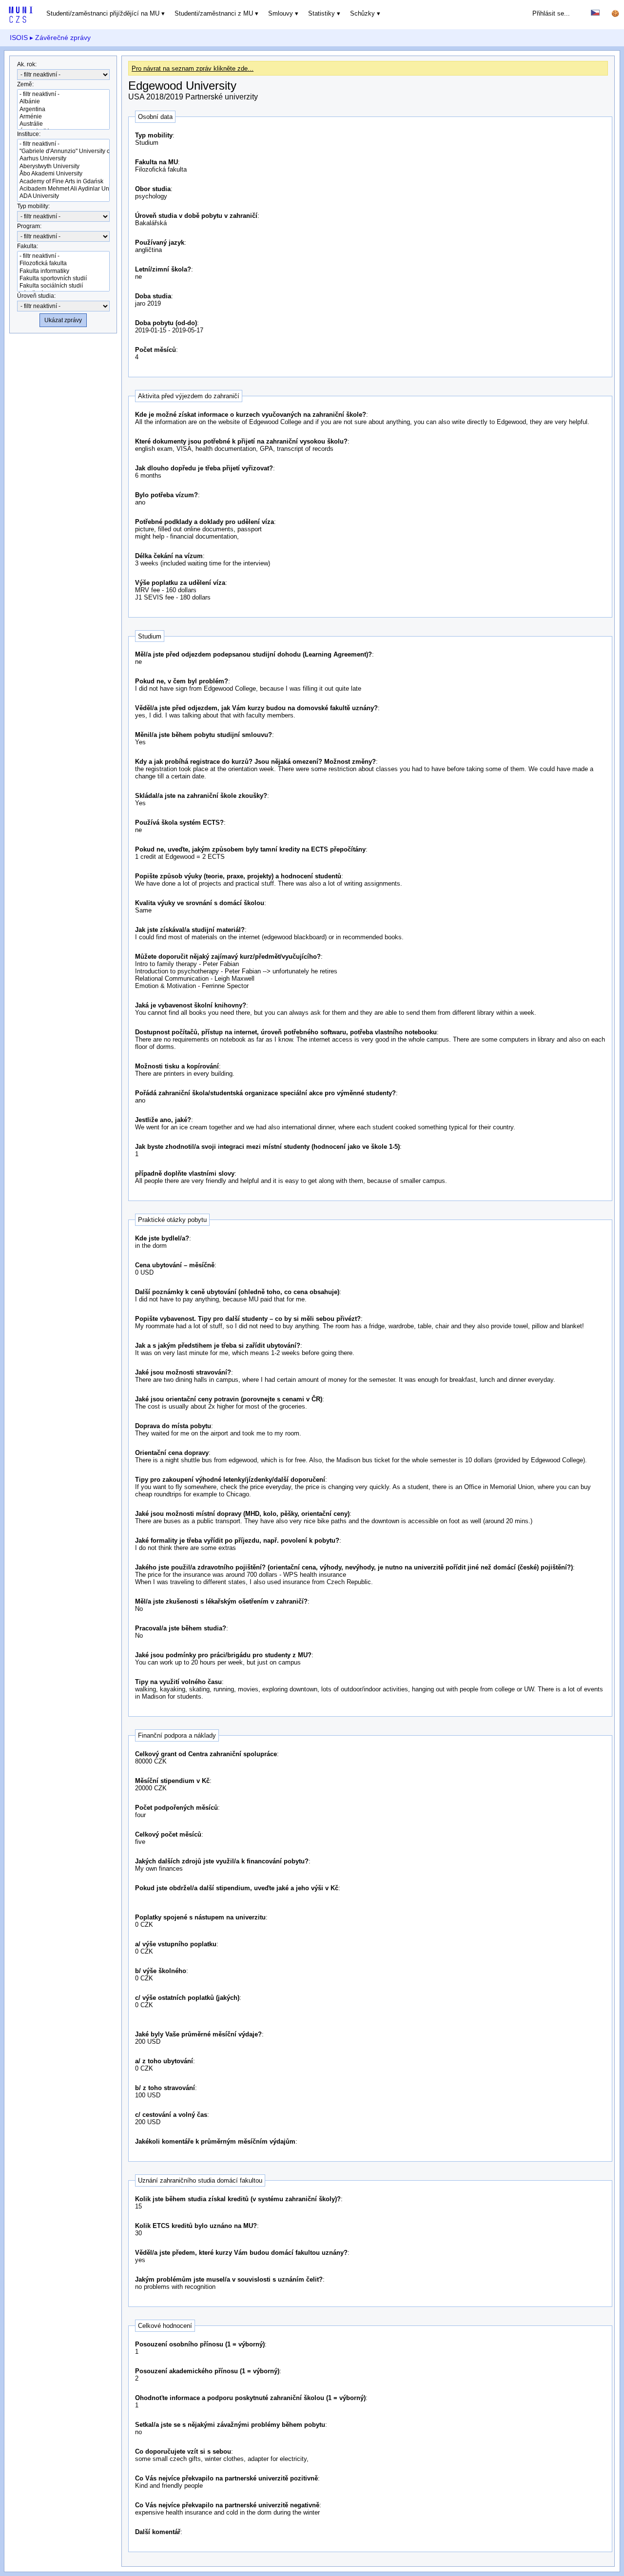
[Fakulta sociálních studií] (63, 286)
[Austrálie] (63, 124)
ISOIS (19, 38)
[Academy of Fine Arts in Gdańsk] (63, 182)
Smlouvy (281, 13)
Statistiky (322, 13)
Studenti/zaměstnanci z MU (214, 13)
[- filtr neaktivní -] (63, 94)
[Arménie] (63, 117)
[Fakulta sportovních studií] (63, 279)
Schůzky (362, 13)
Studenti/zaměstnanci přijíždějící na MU (103, 13)
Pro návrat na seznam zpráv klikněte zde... (193, 68)
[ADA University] (63, 196)
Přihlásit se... (551, 13)
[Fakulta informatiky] (63, 271)
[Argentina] (63, 109)
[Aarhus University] (63, 159)
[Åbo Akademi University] (63, 174)
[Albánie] (63, 102)
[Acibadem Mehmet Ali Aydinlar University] (63, 189)
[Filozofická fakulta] (63, 263)
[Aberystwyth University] (63, 166)
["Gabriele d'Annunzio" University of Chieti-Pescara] (63, 151)
